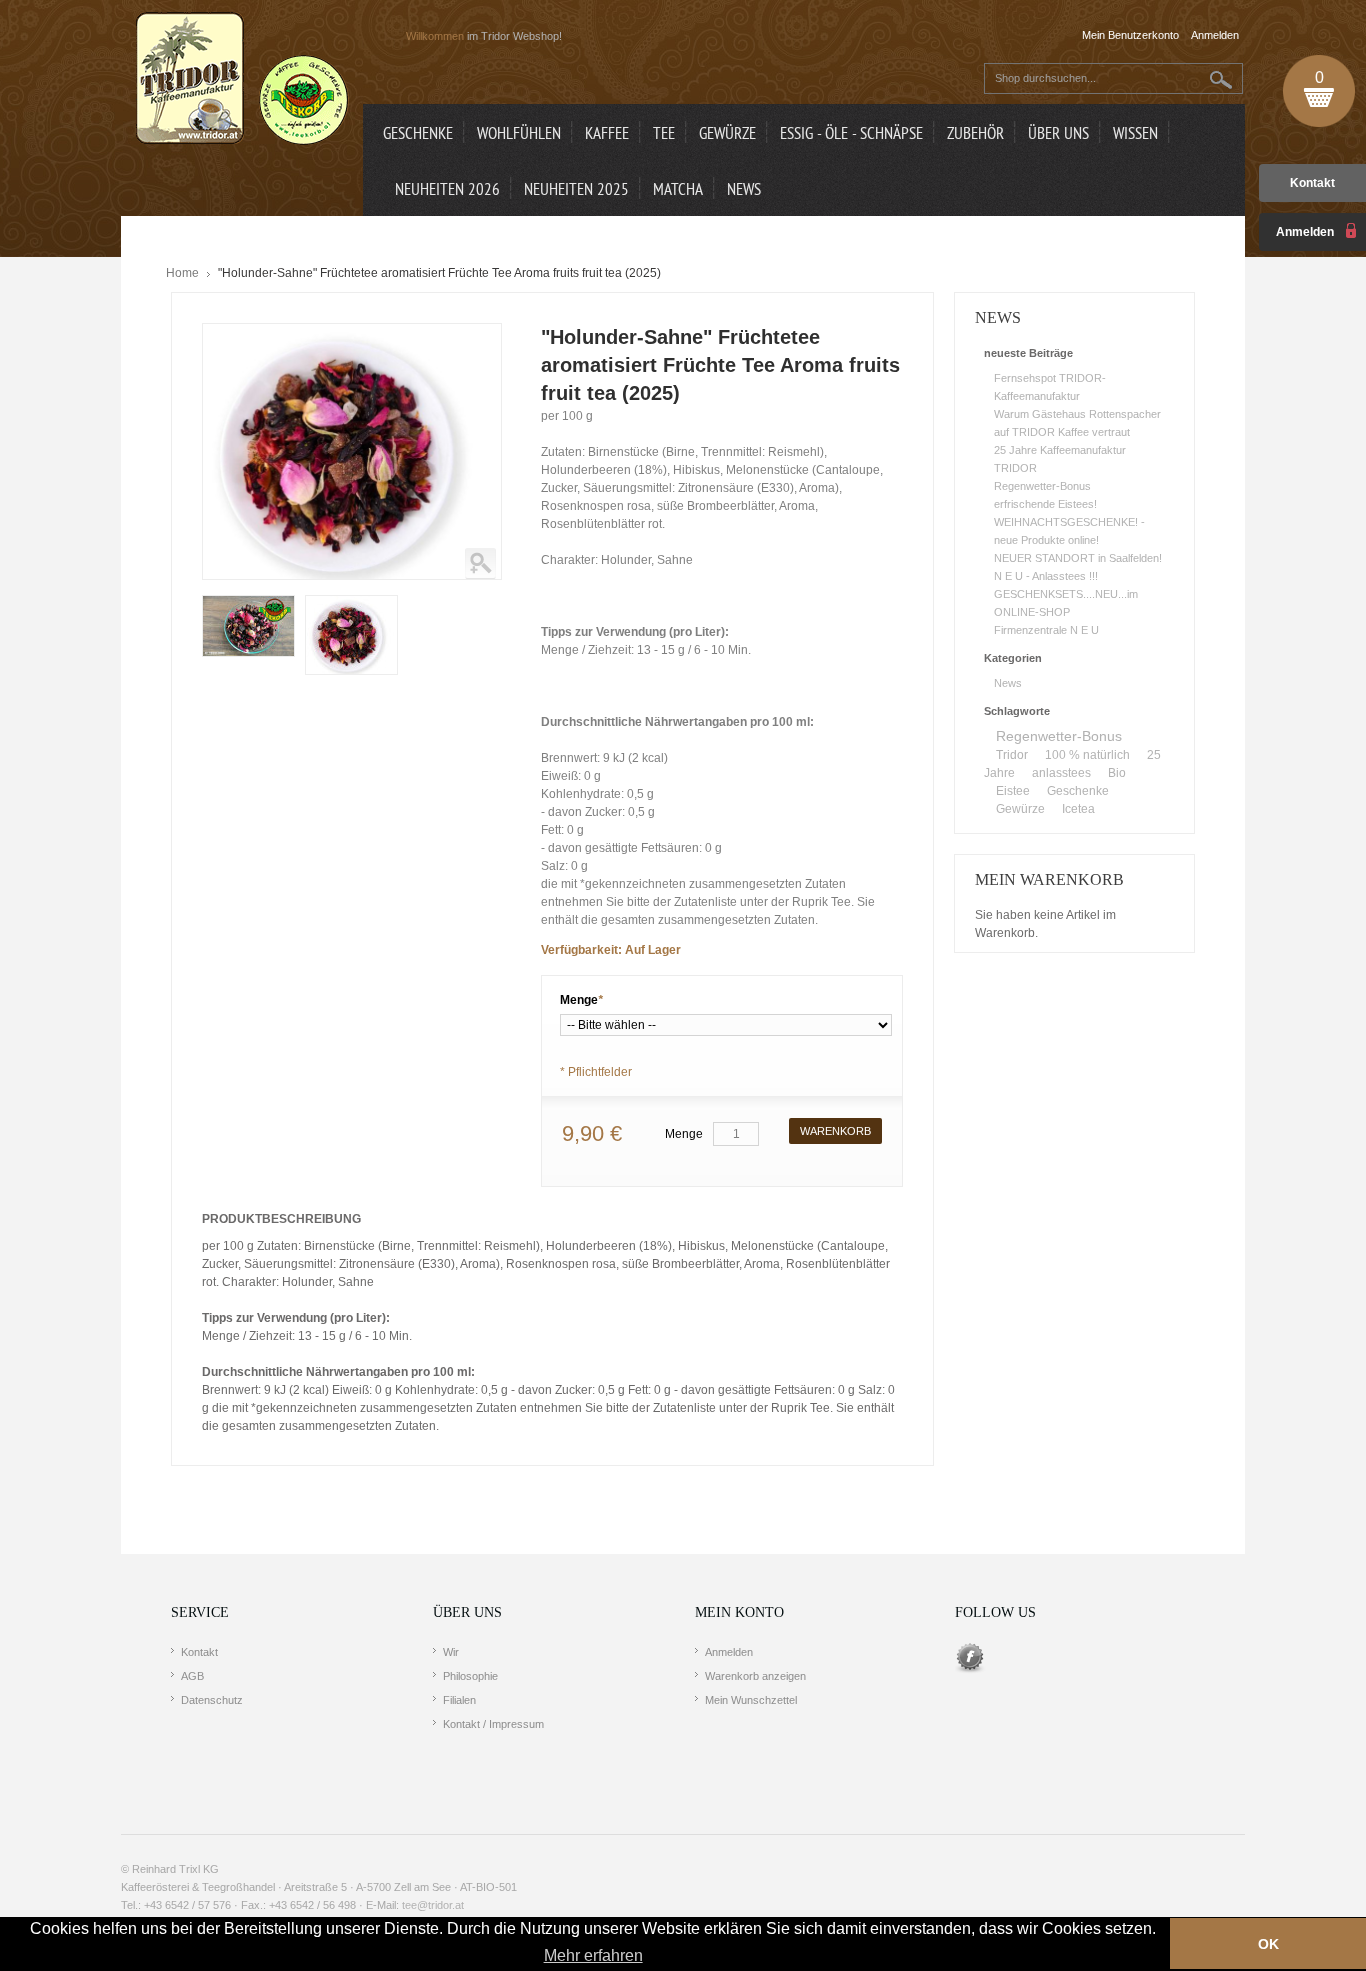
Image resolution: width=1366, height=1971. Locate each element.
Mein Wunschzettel (751, 1700)
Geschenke (1078, 791)
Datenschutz (212, 1700)
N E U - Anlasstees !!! (1046, 576)
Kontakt (1312, 183)
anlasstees (1061, 773)
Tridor (1012, 755)
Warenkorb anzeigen (755, 1676)
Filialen (459, 1700)
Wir (451, 1652)
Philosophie (470, 1676)
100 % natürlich (1087, 755)
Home (182, 273)
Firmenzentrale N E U (1046, 630)
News (1008, 683)
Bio (1117, 773)
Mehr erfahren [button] (593, 1955)
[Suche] (1221, 79)
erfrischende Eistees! (1045, 504)
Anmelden (729, 1652)
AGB (192, 1676)
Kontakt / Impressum (493, 1724)
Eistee (1013, 791)
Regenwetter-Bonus (1042, 486)
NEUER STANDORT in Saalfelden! (1078, 558)
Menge (581, 1000)
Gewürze (1020, 809)
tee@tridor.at (433, 1905)
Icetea (1078, 809)
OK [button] (1268, 1944)
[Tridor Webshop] (242, 80)
